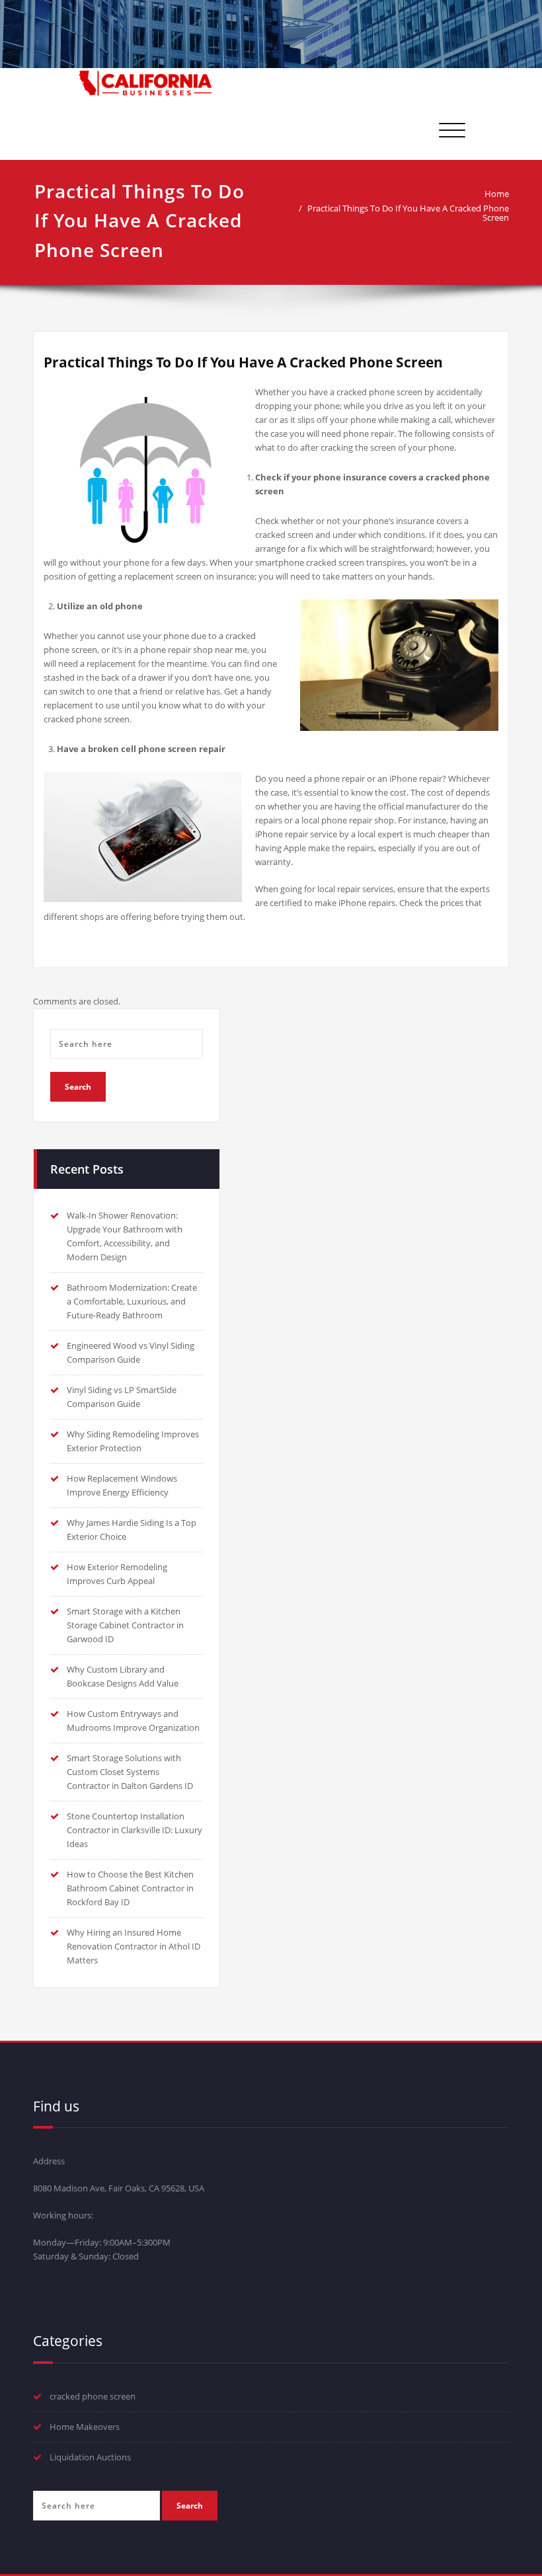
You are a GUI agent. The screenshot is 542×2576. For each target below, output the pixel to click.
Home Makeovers (85, 2427)
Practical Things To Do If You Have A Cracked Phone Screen (408, 213)
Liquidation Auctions (90, 2457)
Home (497, 194)
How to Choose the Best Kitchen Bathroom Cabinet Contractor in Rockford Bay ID (130, 1888)
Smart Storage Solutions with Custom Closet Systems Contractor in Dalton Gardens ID (130, 1772)
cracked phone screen (93, 2396)
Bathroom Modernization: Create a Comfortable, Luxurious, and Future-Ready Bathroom (132, 1301)
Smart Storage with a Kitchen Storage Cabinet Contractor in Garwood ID (125, 1625)
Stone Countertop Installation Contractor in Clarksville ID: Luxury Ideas (135, 1830)
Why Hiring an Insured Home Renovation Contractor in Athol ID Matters (134, 1946)
